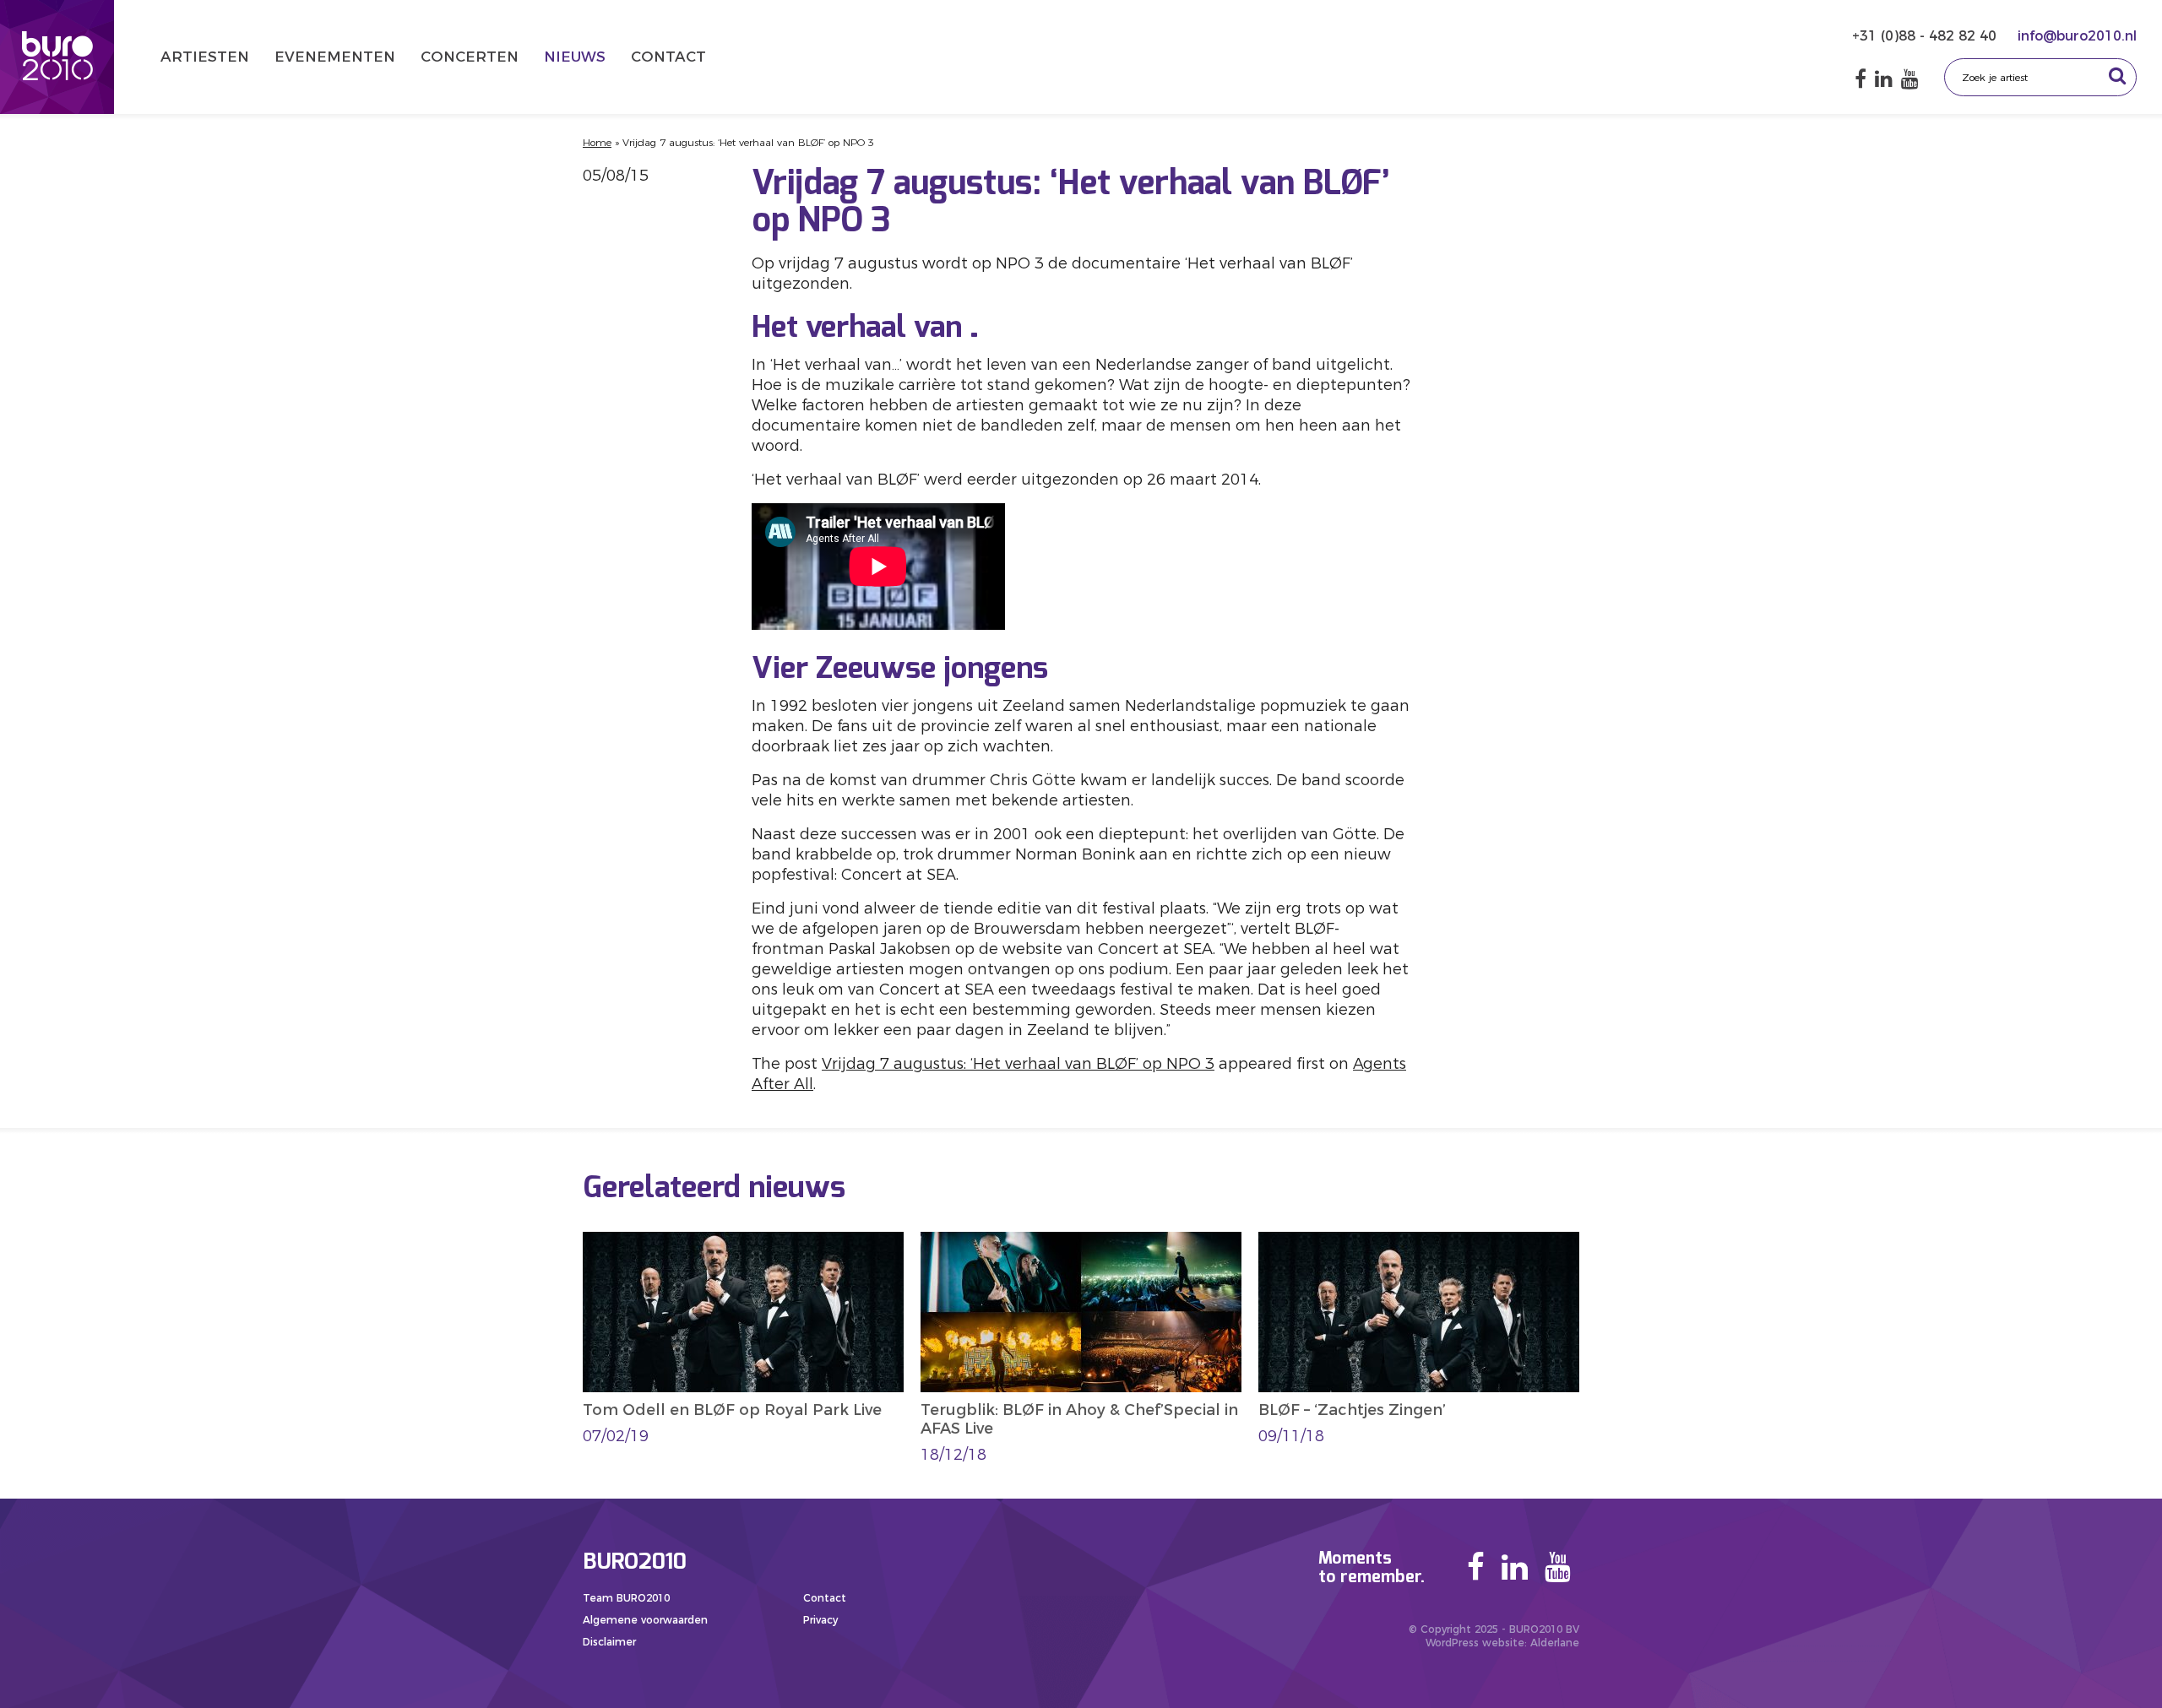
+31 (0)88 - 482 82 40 (1926, 36)
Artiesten (205, 57)
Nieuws (575, 57)
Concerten (470, 57)
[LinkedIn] (1884, 79)
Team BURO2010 (626, 1598)
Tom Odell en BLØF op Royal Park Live (732, 1410)
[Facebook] (1861, 79)
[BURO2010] (57, 57)
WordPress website (1475, 1643)
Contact (668, 57)
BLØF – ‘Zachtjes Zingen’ (1352, 1410)
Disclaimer (609, 1642)
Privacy (820, 1620)
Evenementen (335, 57)
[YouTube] (1910, 79)
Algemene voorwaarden (645, 1620)
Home (597, 142)
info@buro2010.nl (2077, 36)
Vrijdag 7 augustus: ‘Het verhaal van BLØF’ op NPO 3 (1018, 1064)
